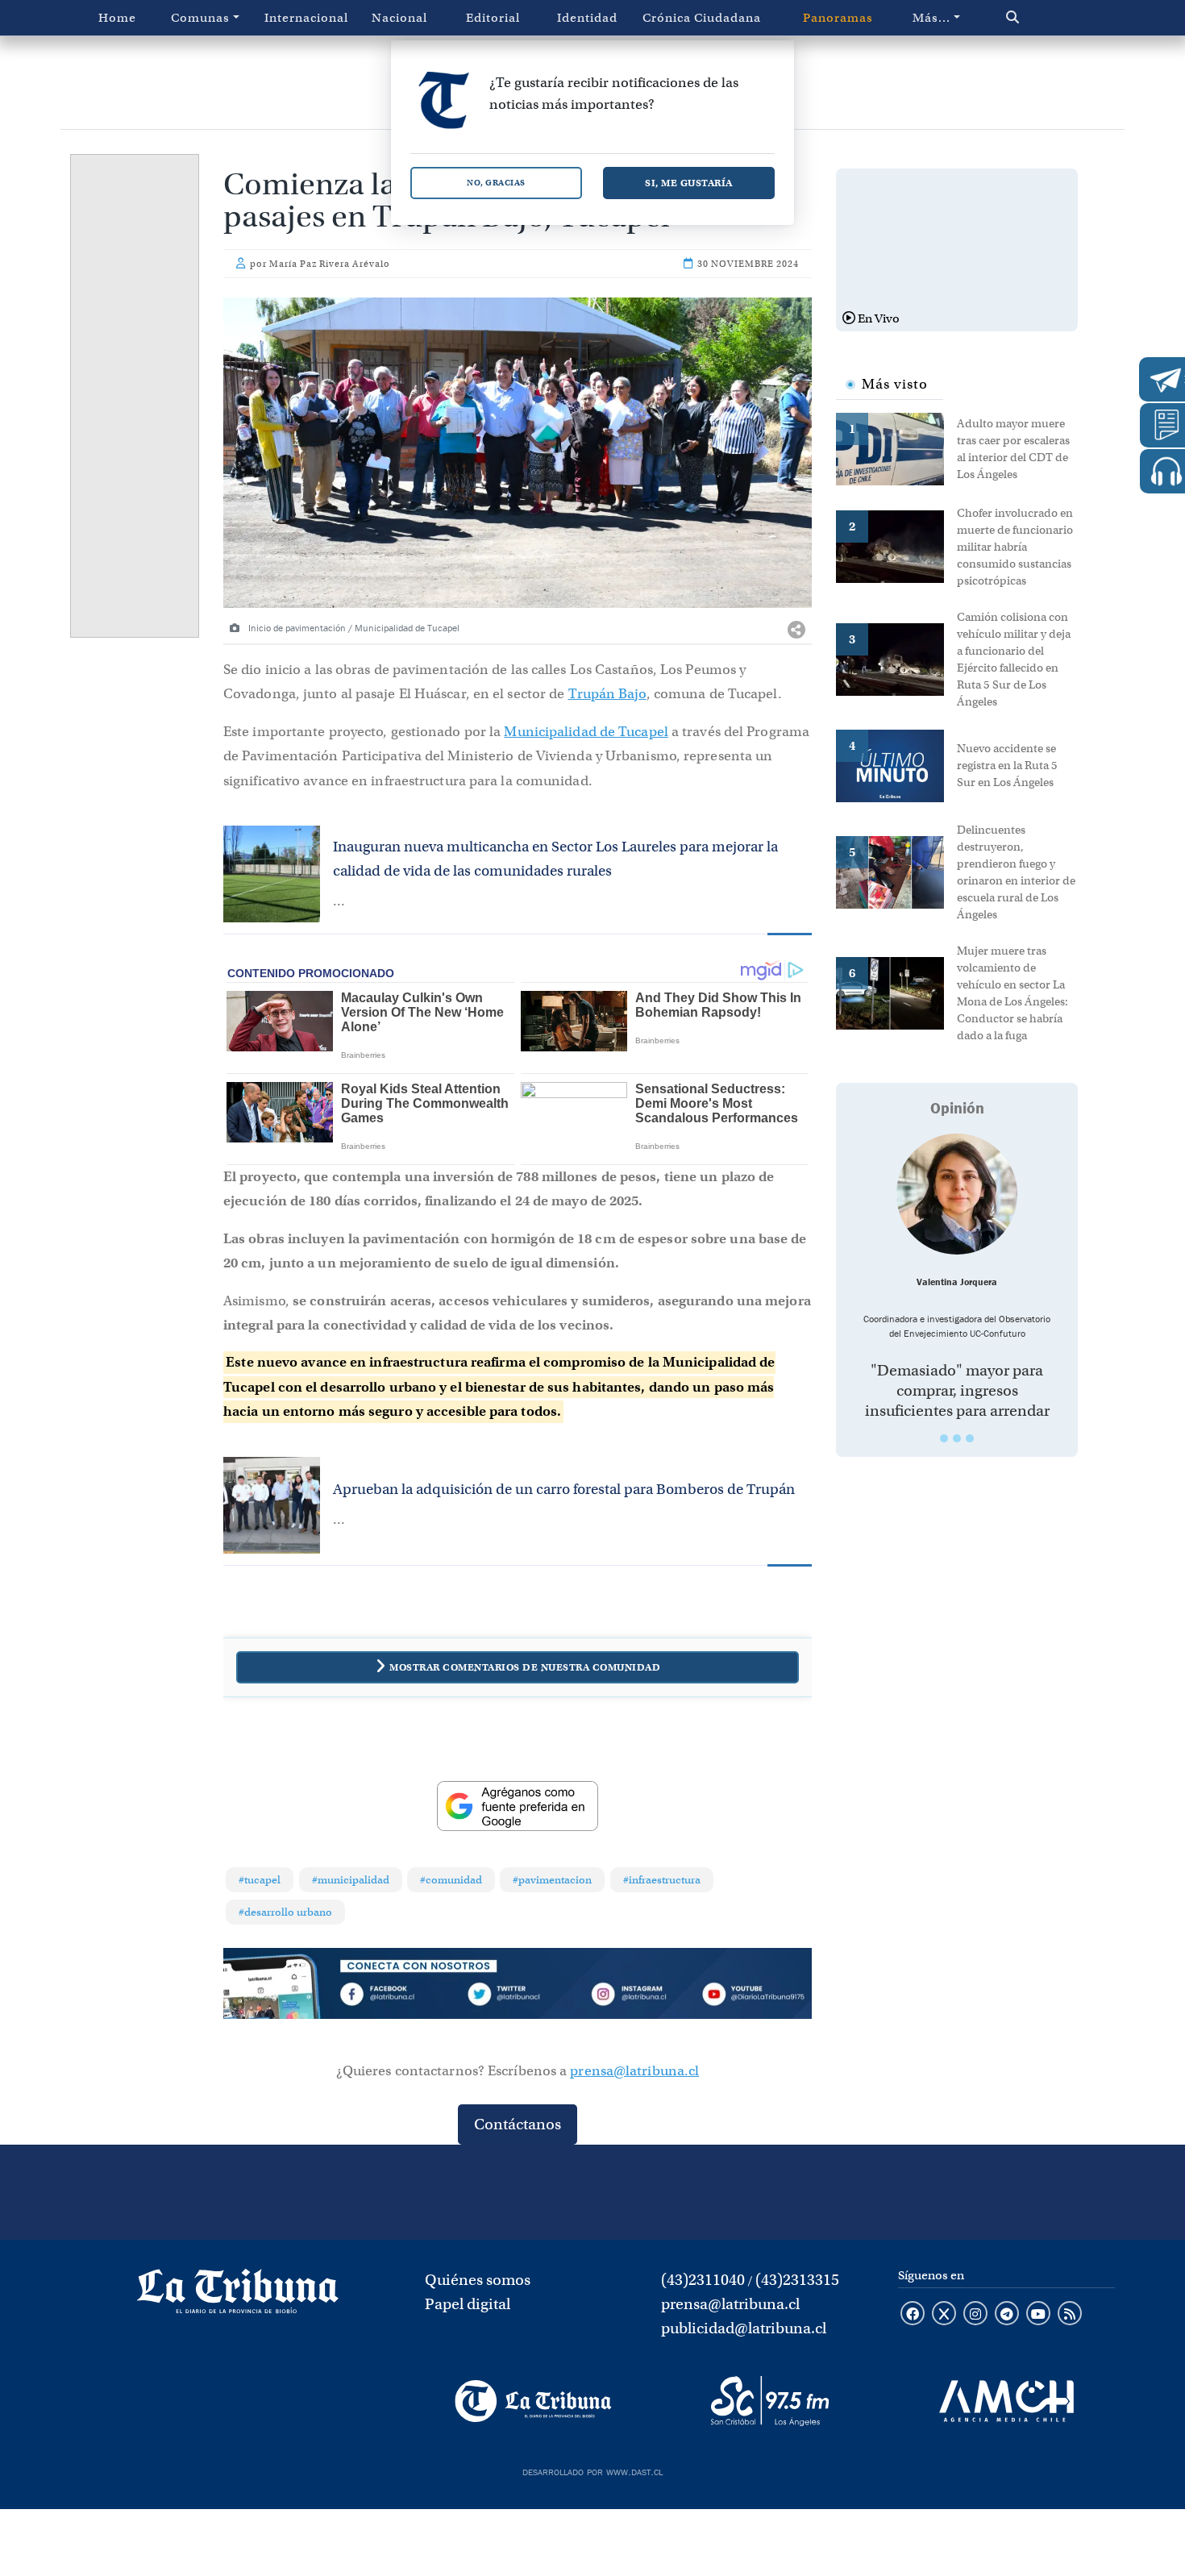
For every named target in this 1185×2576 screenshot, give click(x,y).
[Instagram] (635, 1997)
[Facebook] (400, 1997)
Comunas (200, 18)
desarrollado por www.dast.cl (592, 2470)
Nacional (399, 18)
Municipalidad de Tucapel (586, 732)
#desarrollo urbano (285, 1912)
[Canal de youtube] (1038, 2315)
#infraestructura (662, 1880)
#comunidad (451, 1880)
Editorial (493, 18)
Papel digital (468, 2304)
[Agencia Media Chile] (1006, 2401)
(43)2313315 (797, 2280)
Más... (931, 18)
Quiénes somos (478, 2280)
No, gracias (496, 183)
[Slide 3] (970, 1438)
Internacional (306, 18)
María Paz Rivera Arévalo (330, 264)
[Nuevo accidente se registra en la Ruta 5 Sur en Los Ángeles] (896, 764)
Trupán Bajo (607, 694)
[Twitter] (518, 1997)
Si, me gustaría (689, 183)
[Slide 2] (957, 1438)
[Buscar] (1047, 18)
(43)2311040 (703, 2280)
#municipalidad (351, 1880)
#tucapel (260, 1880)
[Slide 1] (944, 1438)
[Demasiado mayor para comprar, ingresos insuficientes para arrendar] (957, 1194)
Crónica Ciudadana (702, 18)
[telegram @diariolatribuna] (1007, 2315)
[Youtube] (753, 1997)
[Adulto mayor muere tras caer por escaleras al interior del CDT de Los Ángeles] (896, 447)
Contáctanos (518, 2124)
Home (117, 18)
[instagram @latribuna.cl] (975, 2315)
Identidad (587, 18)
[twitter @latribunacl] (944, 2315)
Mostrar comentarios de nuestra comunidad (525, 1667)
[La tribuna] (238, 2296)
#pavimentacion (552, 1880)
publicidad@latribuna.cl (744, 2328)
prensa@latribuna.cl (634, 2071)
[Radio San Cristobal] (769, 2401)
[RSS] (1070, 2315)
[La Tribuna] (533, 2401)
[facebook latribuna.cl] (913, 2315)
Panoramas (838, 18)
